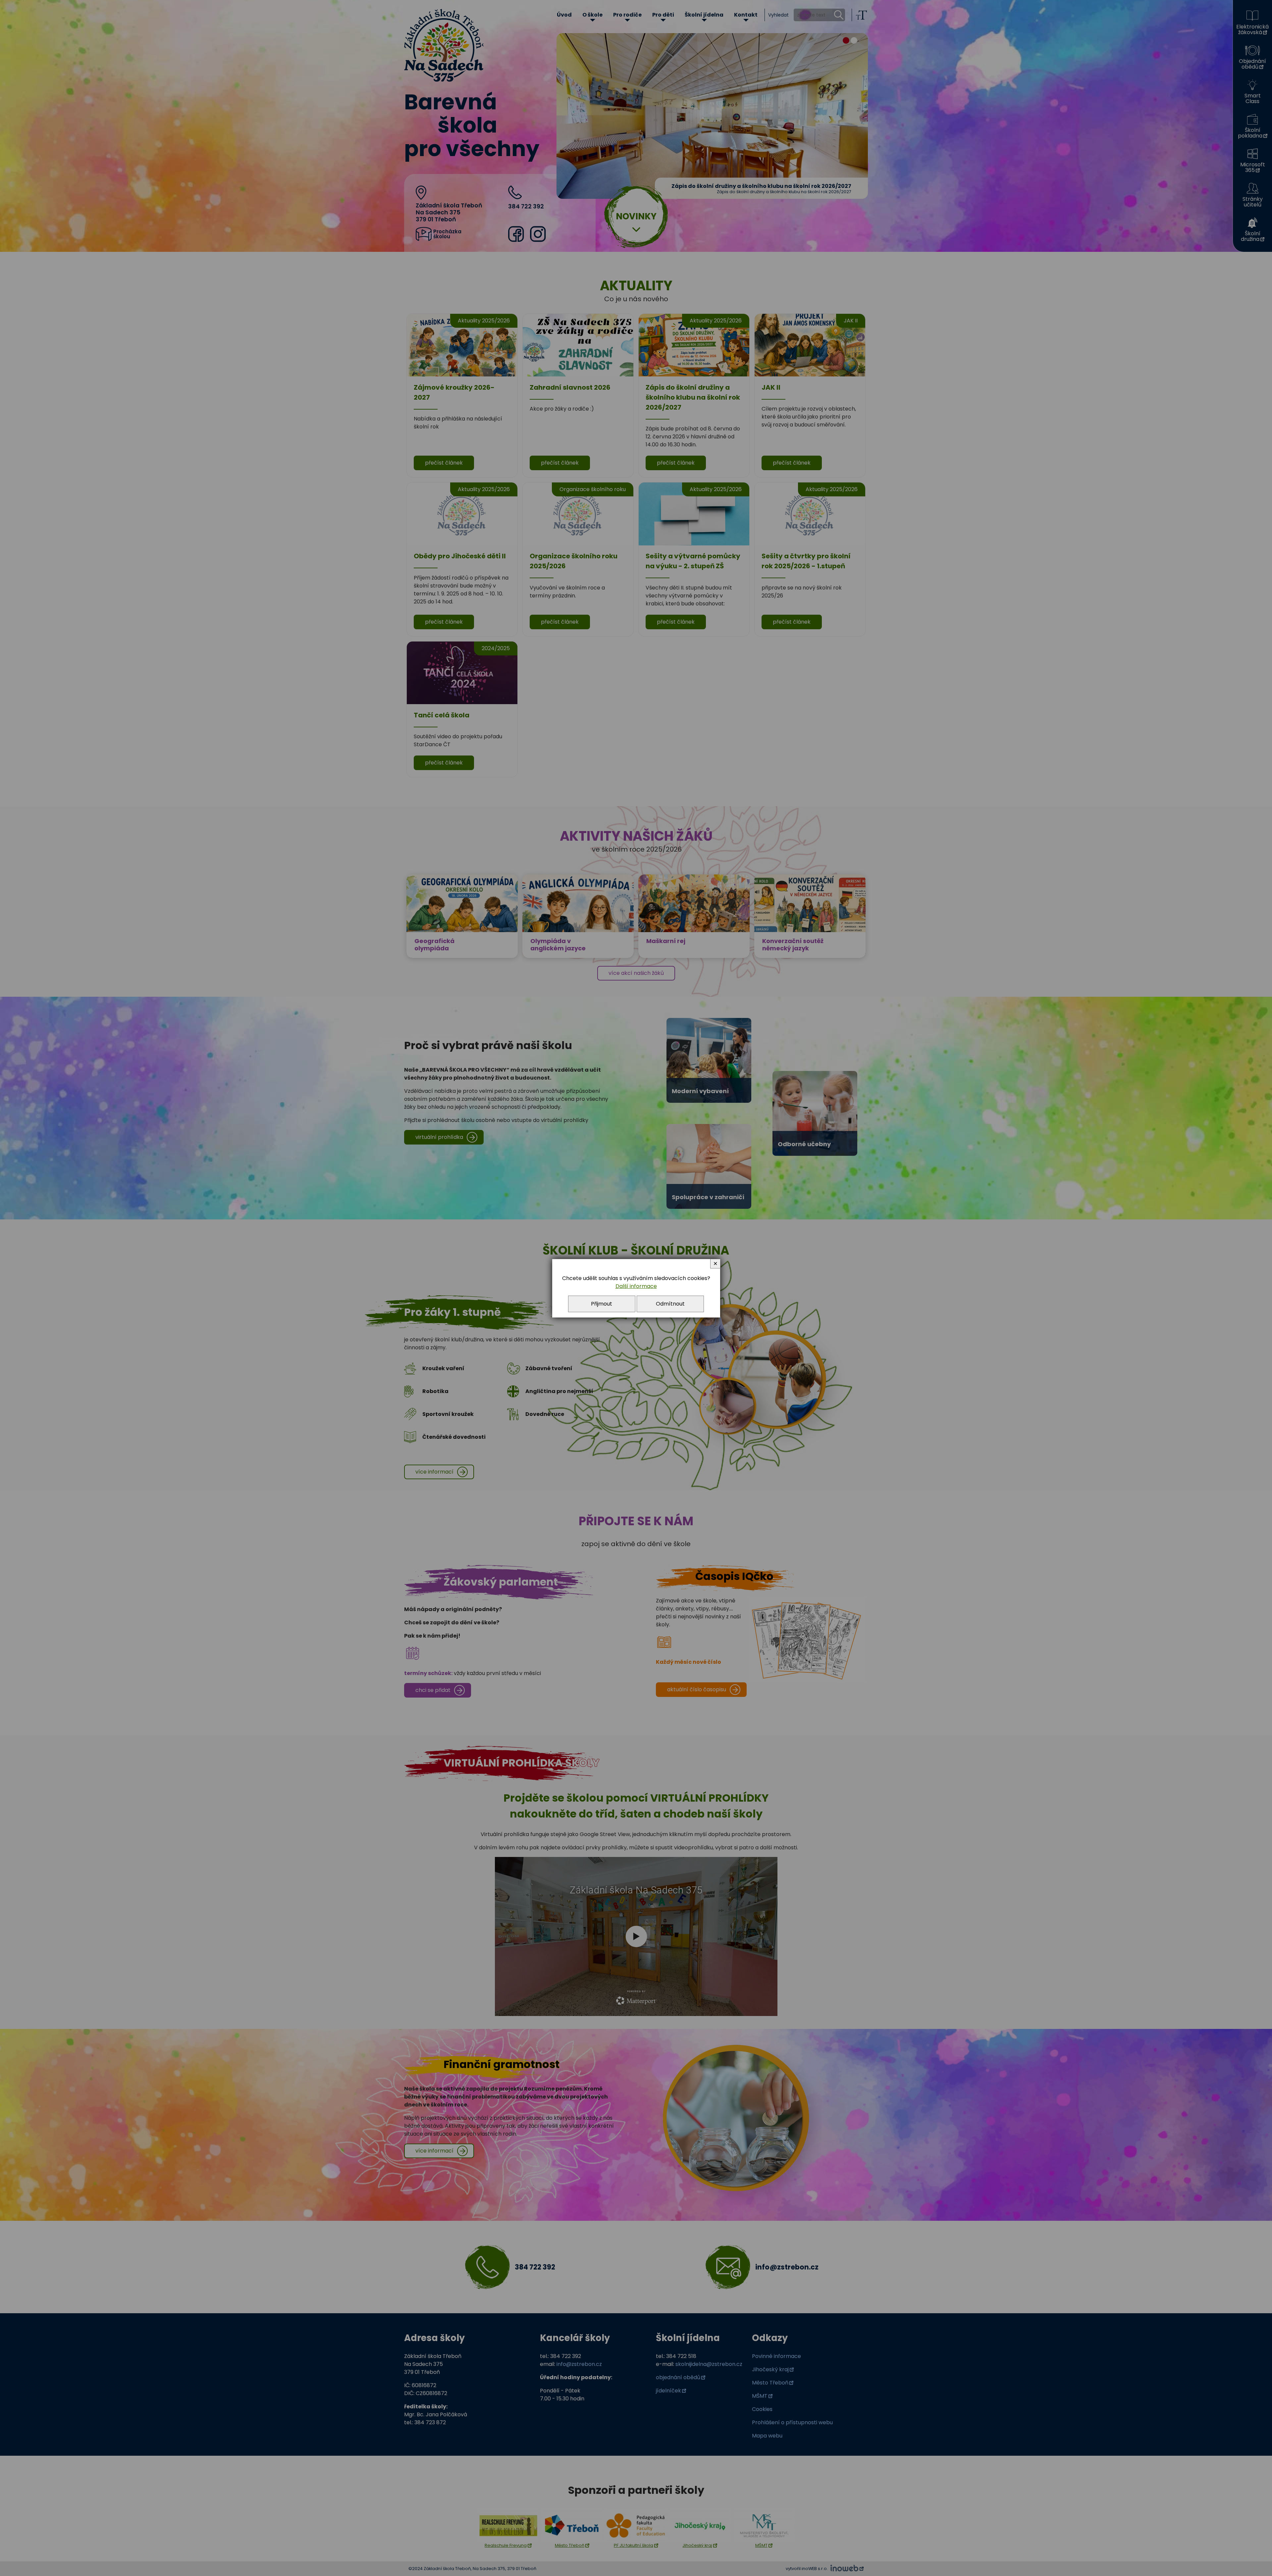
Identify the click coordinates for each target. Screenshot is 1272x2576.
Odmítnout (670, 1304)
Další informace (636, 1286)
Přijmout (602, 1304)
